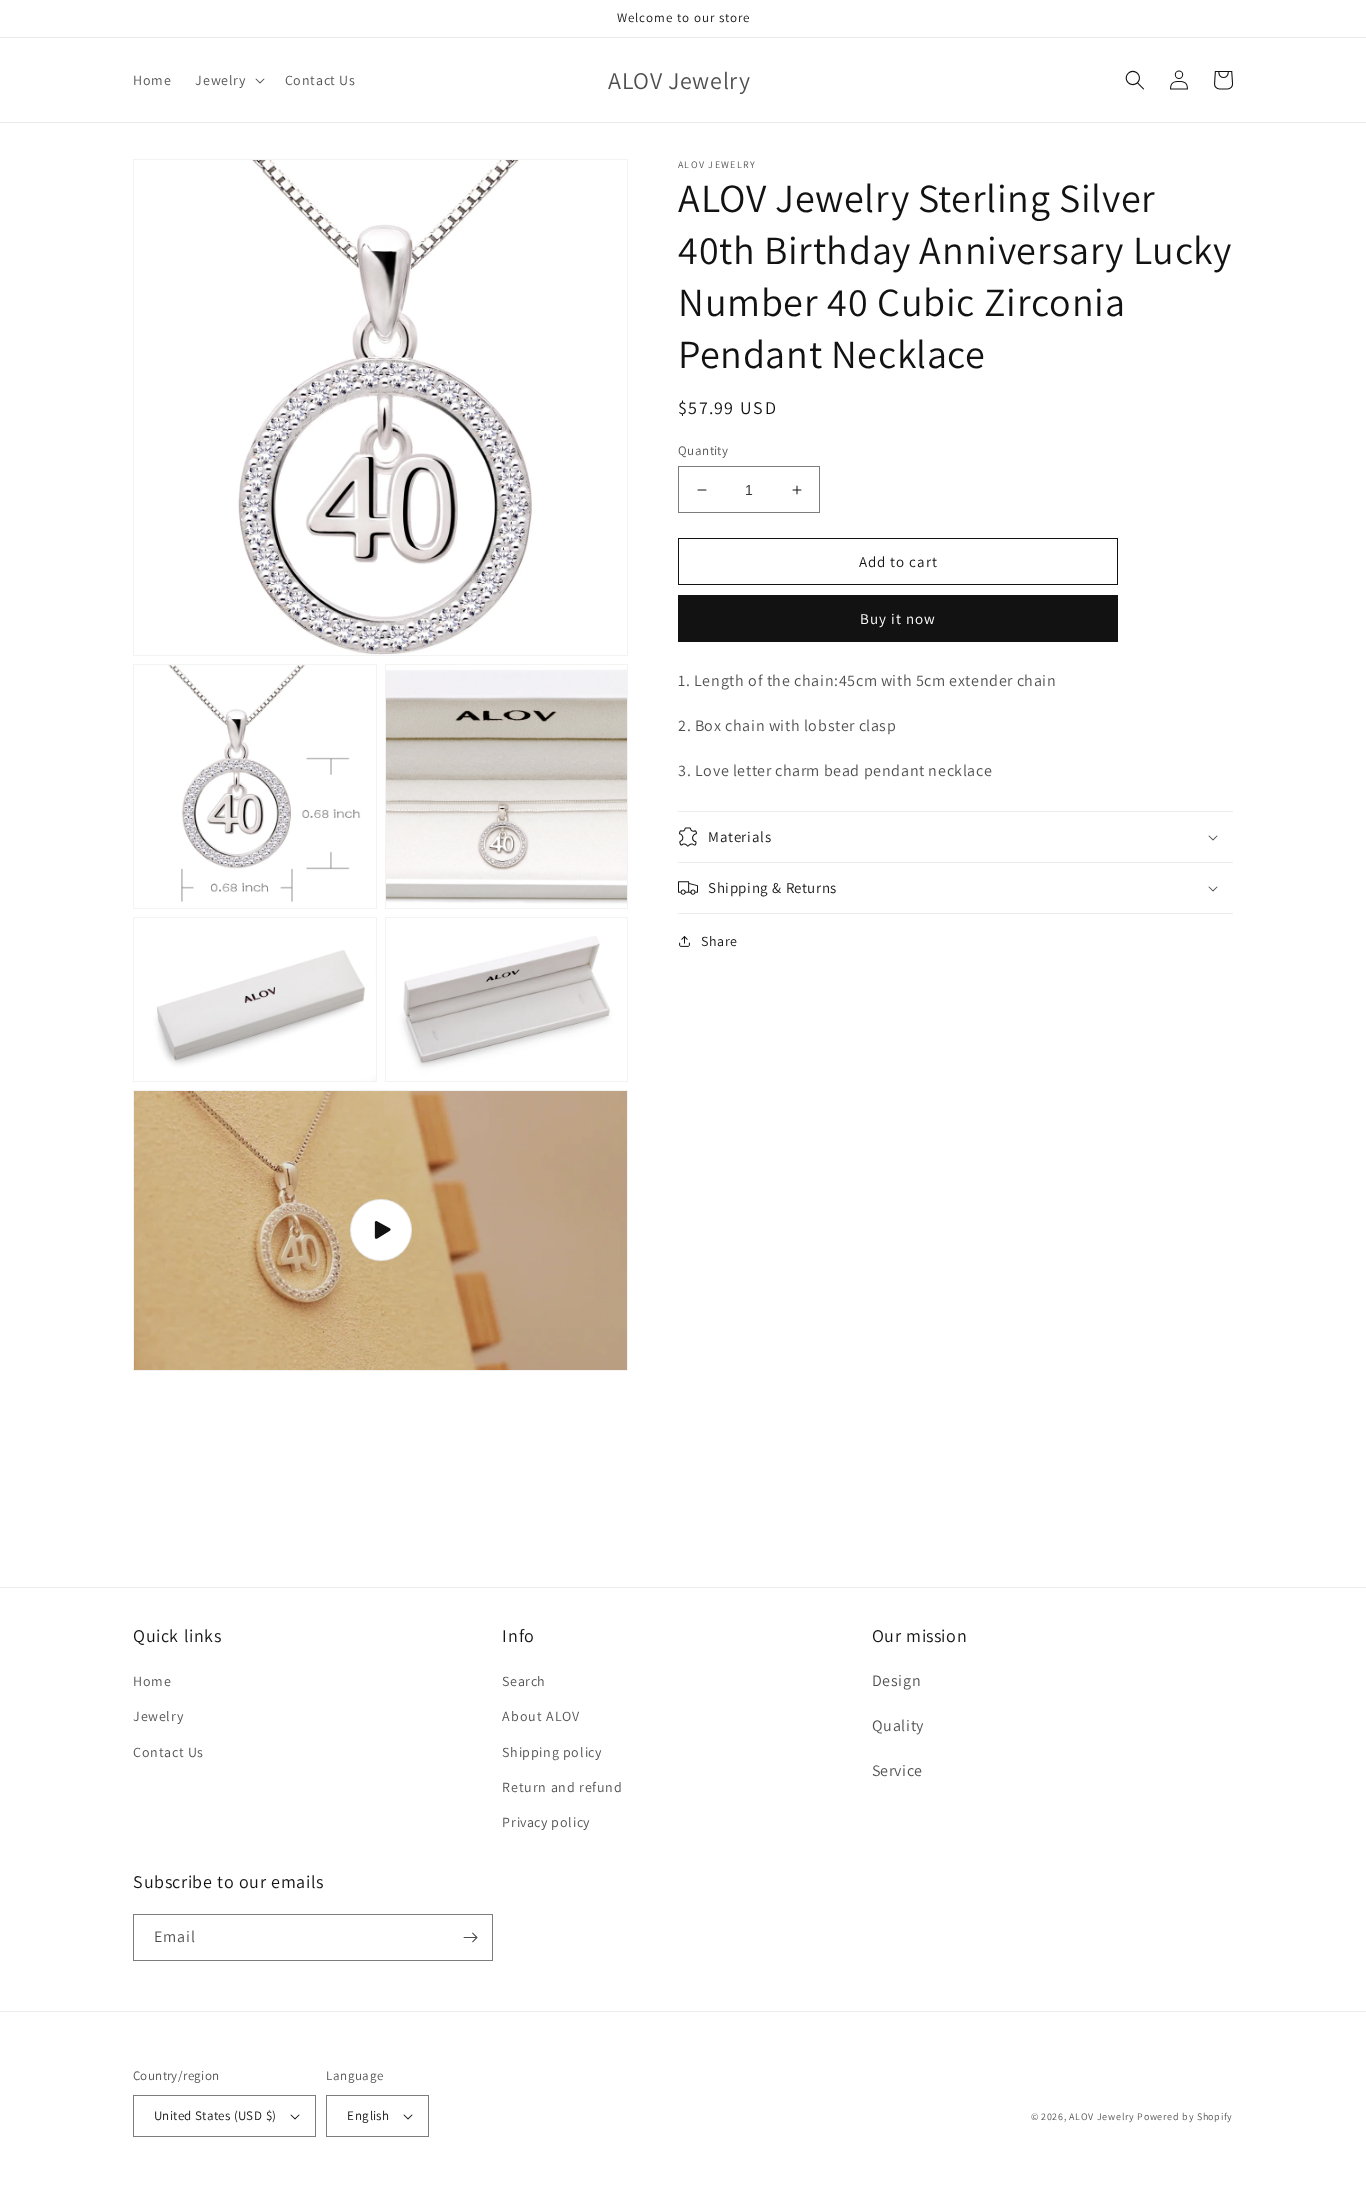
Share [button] (719, 941)
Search (524, 1681)
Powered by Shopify (1185, 2116)
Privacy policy (545, 1822)
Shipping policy (551, 1752)
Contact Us (168, 1752)
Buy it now (898, 618)
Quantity (703, 450)
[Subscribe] (470, 1937)
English (368, 2115)
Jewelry (158, 1716)
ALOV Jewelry (1101, 2116)
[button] (227, 80)
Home (152, 1681)
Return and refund (562, 1787)
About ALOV (540, 1716)
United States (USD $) (215, 2115)
